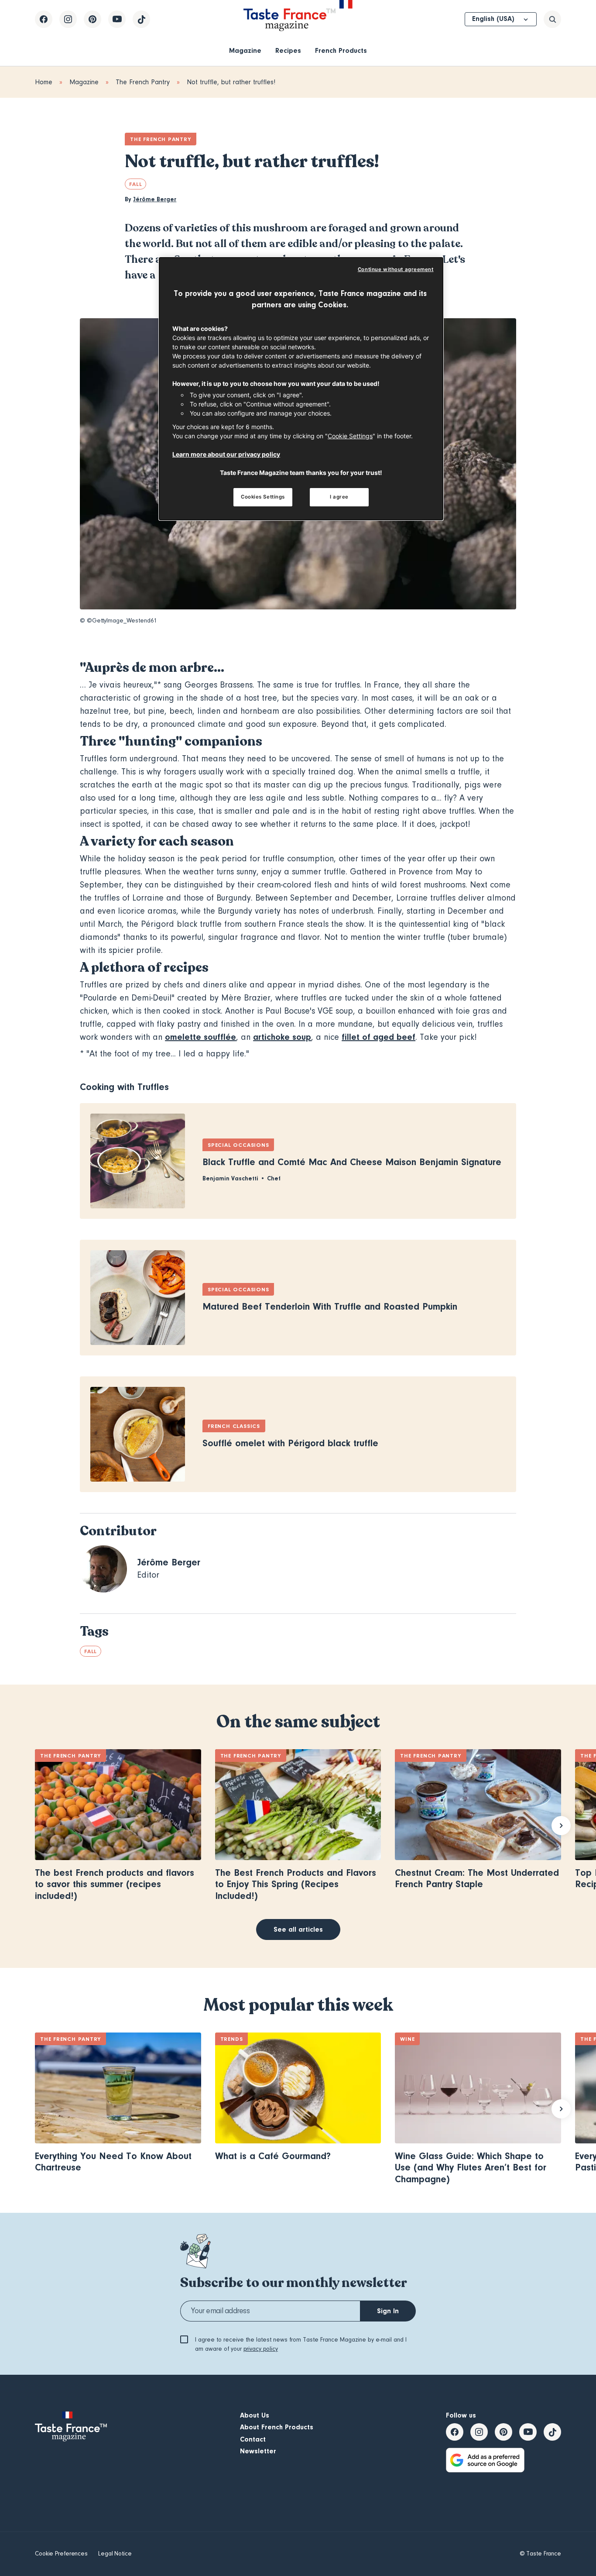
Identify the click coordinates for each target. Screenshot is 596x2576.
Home (44, 82)
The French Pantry (143, 82)
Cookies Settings (263, 497)
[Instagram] (68, 19)
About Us (255, 2415)
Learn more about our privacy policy (226, 454)
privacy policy (261, 2349)
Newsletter (258, 2451)
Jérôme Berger (155, 199)
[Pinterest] (92, 19)
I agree (339, 497)
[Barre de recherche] (552, 19)
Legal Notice (115, 2554)
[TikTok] (141, 19)
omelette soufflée (200, 1037)
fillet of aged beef (378, 1037)
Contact (253, 2439)
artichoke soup (282, 1037)
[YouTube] (117, 19)
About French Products (277, 2427)
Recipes (288, 51)
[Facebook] (44, 19)
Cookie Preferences (61, 2554)
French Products (341, 51)
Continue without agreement (396, 269)
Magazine (245, 51)
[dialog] (301, 389)
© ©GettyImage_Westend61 (118, 621)
